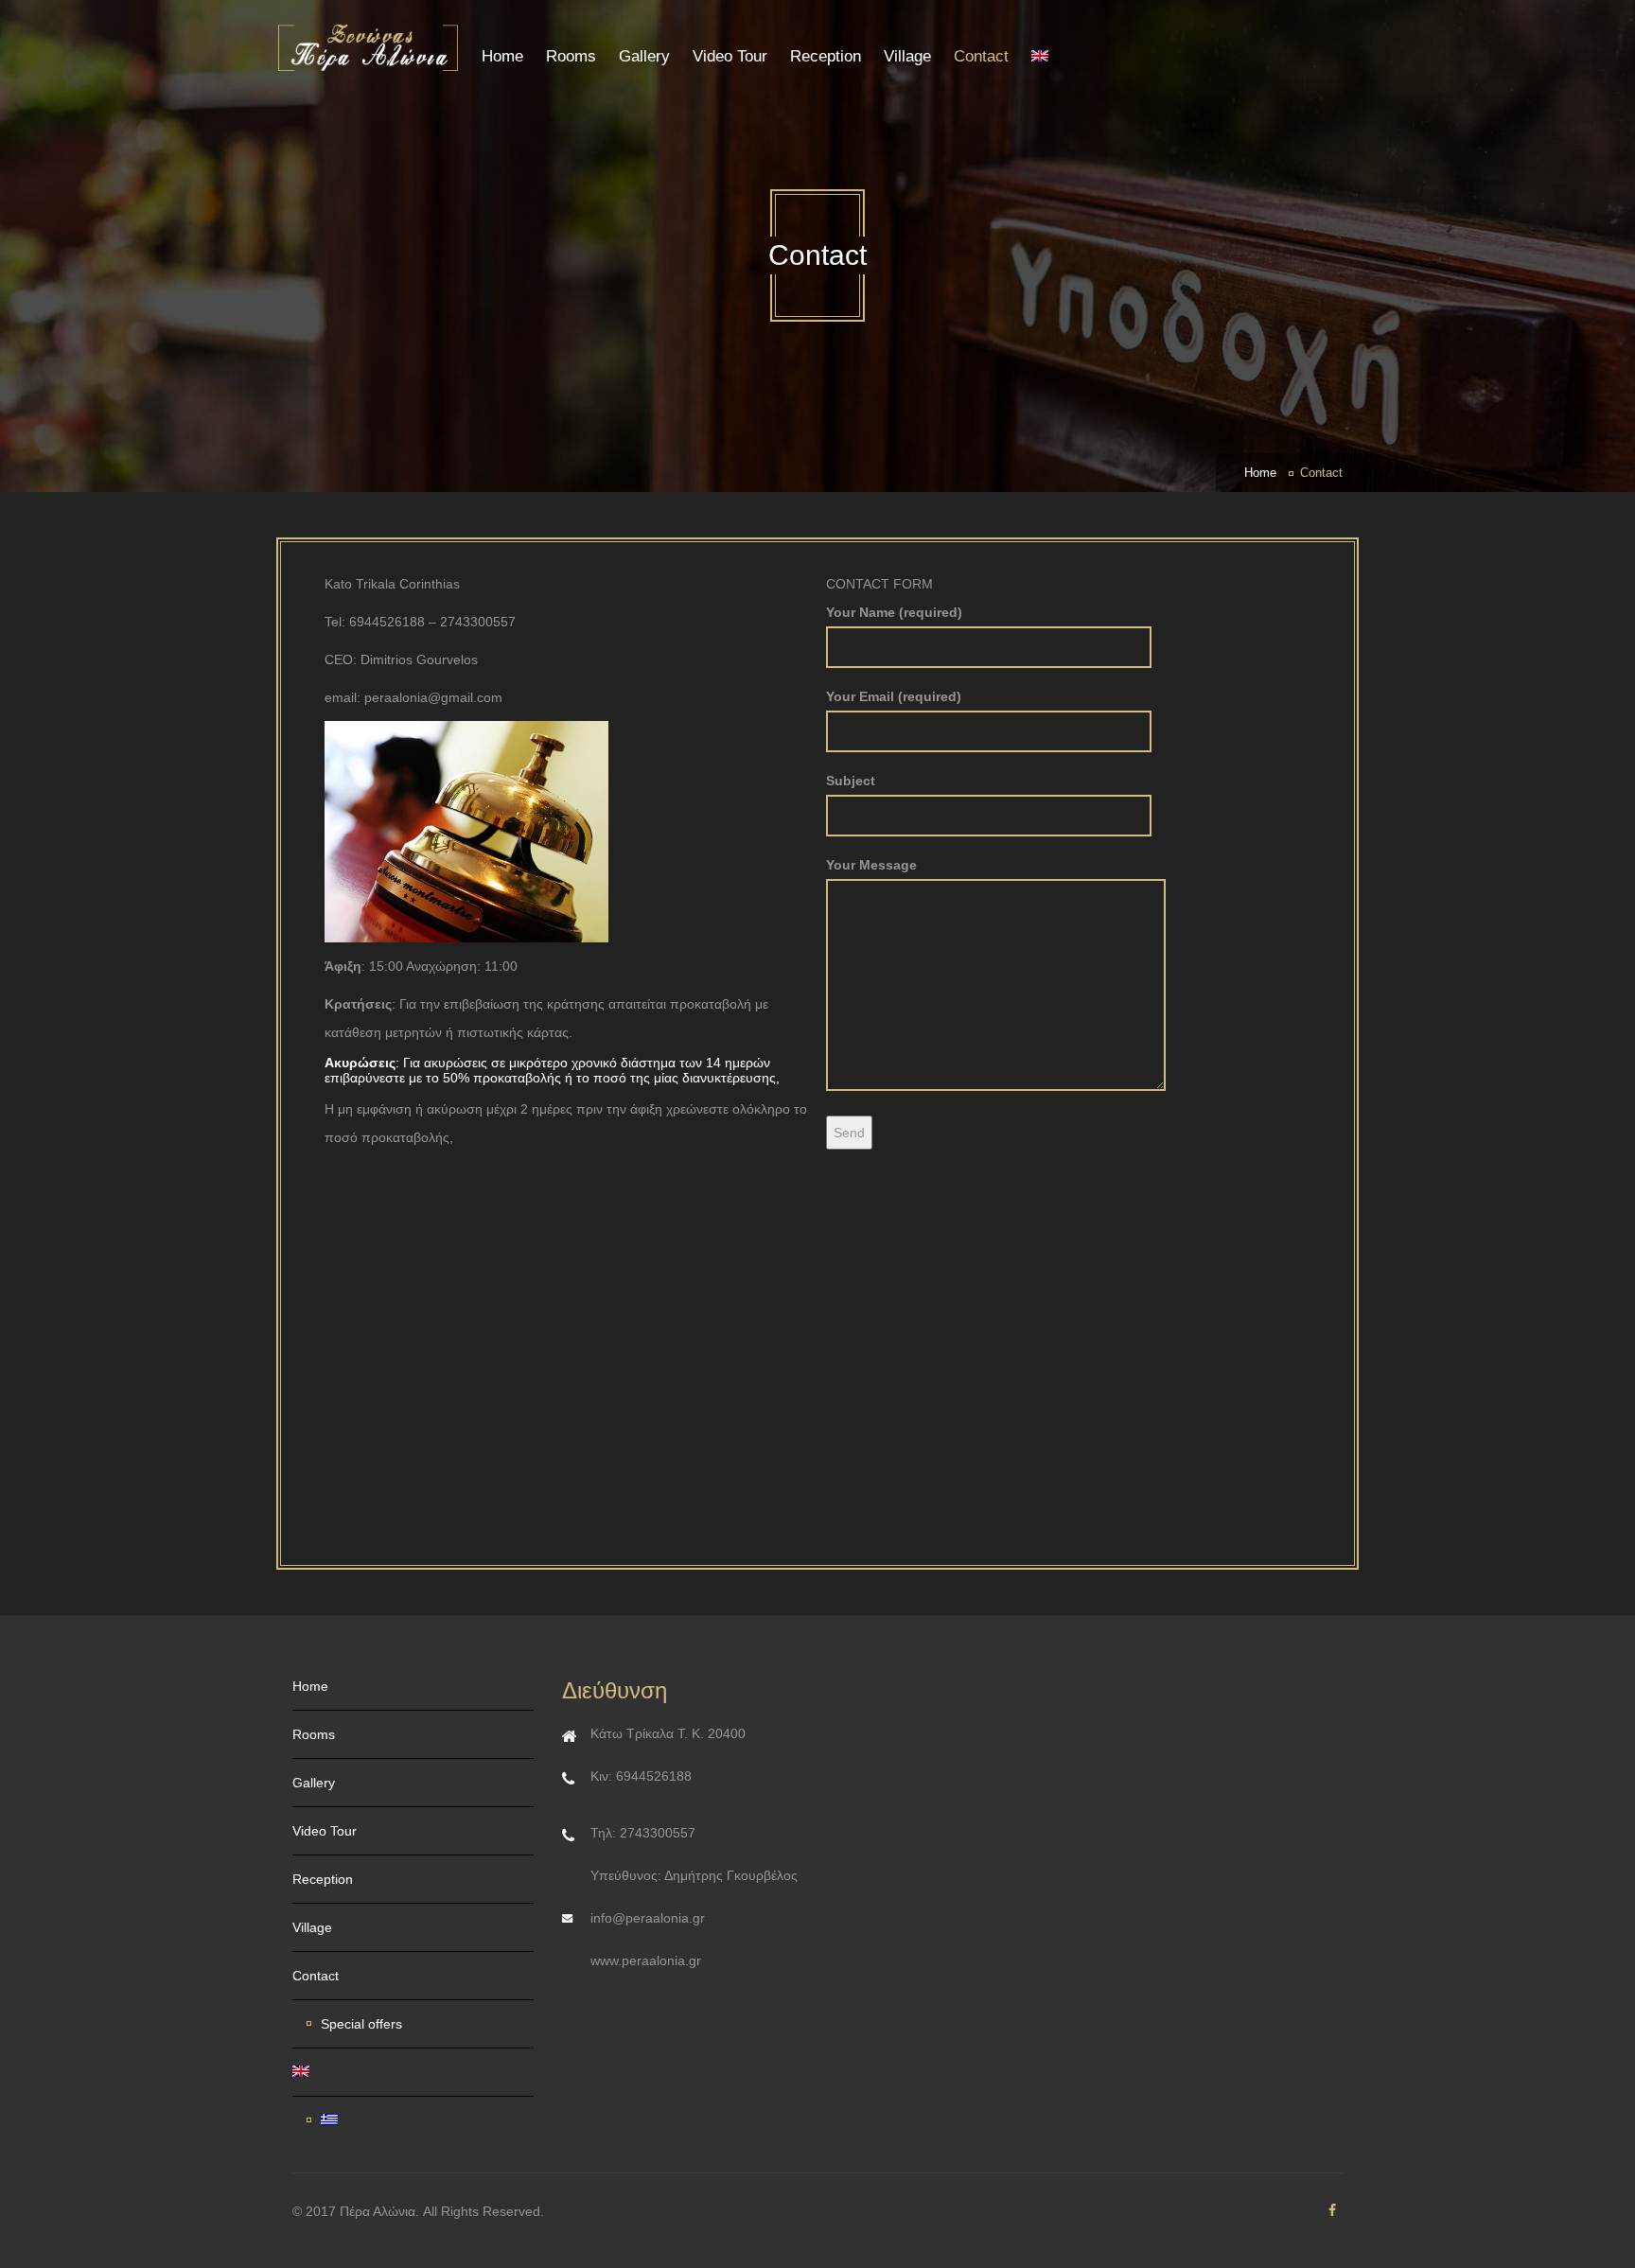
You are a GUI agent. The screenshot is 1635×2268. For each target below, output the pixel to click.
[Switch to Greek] (420, 2120)
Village (907, 56)
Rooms (571, 56)
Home (502, 56)
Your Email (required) (894, 696)
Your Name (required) (894, 612)
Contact (981, 56)
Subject (851, 781)
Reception (826, 56)
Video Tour (730, 56)
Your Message (871, 865)
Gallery (644, 56)
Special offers (361, 2024)
